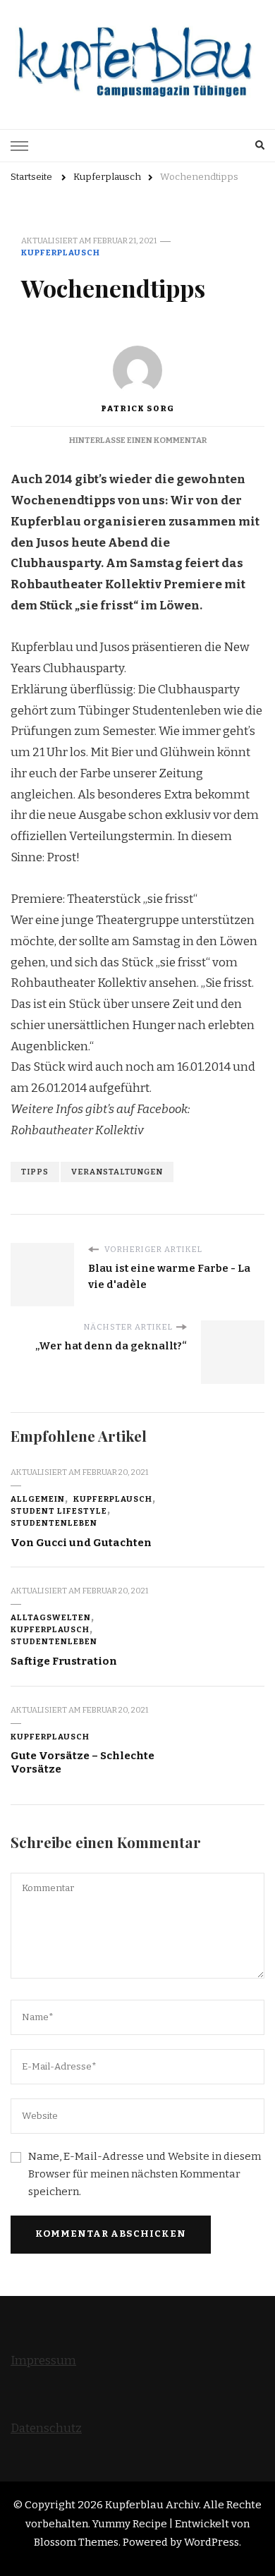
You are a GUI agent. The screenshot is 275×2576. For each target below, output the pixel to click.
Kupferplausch (61, 253)
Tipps (35, 1172)
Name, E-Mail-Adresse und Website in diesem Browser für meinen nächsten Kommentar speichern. (145, 2174)
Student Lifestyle (59, 1511)
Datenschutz (46, 2428)
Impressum (43, 2361)
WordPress (212, 2542)
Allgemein (38, 1499)
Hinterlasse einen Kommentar (138, 440)
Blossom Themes (76, 2542)
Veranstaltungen (117, 1172)
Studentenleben (54, 1523)
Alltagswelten (51, 1617)
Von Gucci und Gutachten (81, 1543)
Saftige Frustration (64, 1661)
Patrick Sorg (137, 408)
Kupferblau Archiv (152, 2505)
